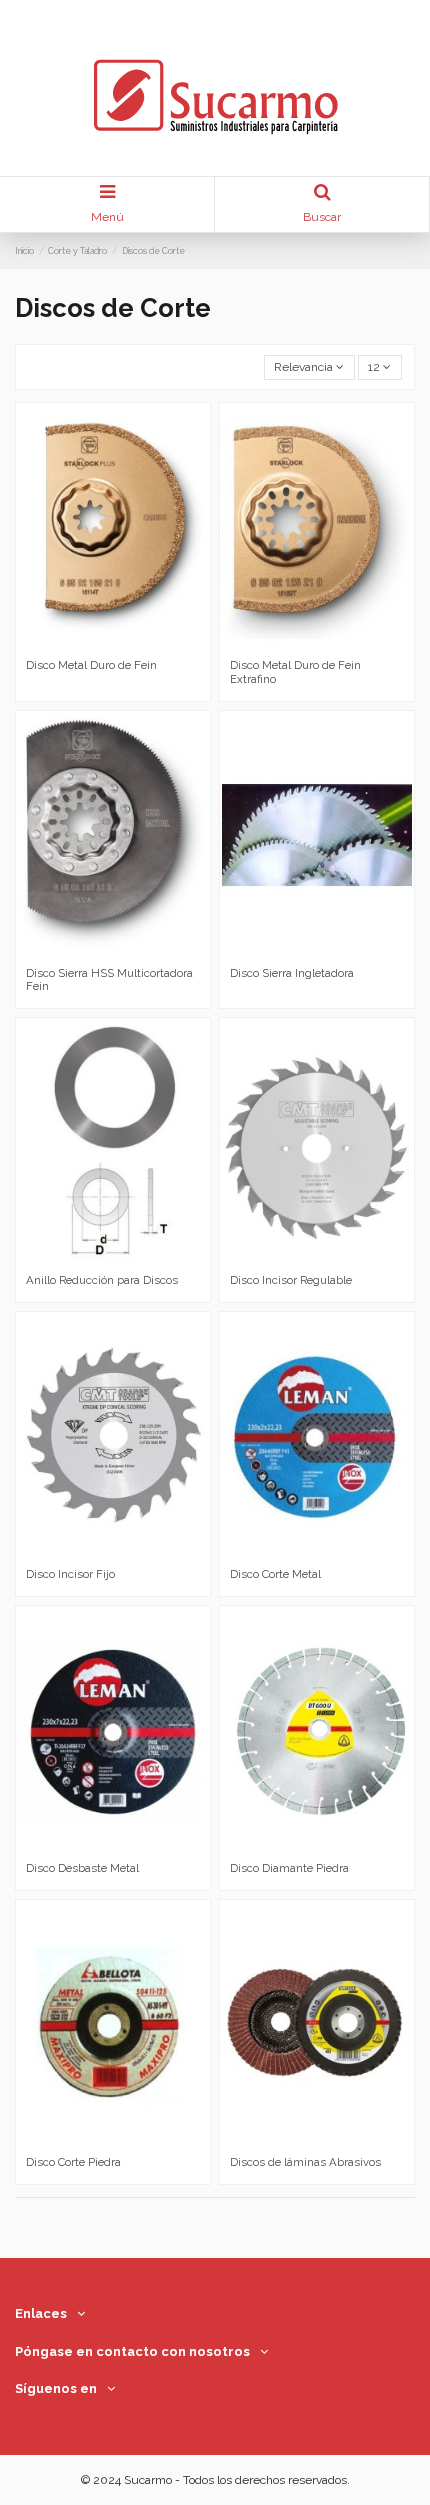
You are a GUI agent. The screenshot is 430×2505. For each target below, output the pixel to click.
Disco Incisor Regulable (291, 1280)
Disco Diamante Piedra (289, 1868)
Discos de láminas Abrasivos (305, 2162)
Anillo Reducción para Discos (102, 1280)
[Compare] (101, 645)
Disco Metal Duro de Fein (91, 665)
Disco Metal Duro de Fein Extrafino (295, 671)
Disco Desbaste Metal (82, 1868)
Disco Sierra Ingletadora (292, 973)
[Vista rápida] (125, 645)
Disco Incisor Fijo (70, 1574)
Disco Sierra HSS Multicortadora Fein (109, 979)
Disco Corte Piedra (73, 2162)
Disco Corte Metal (275, 1574)
